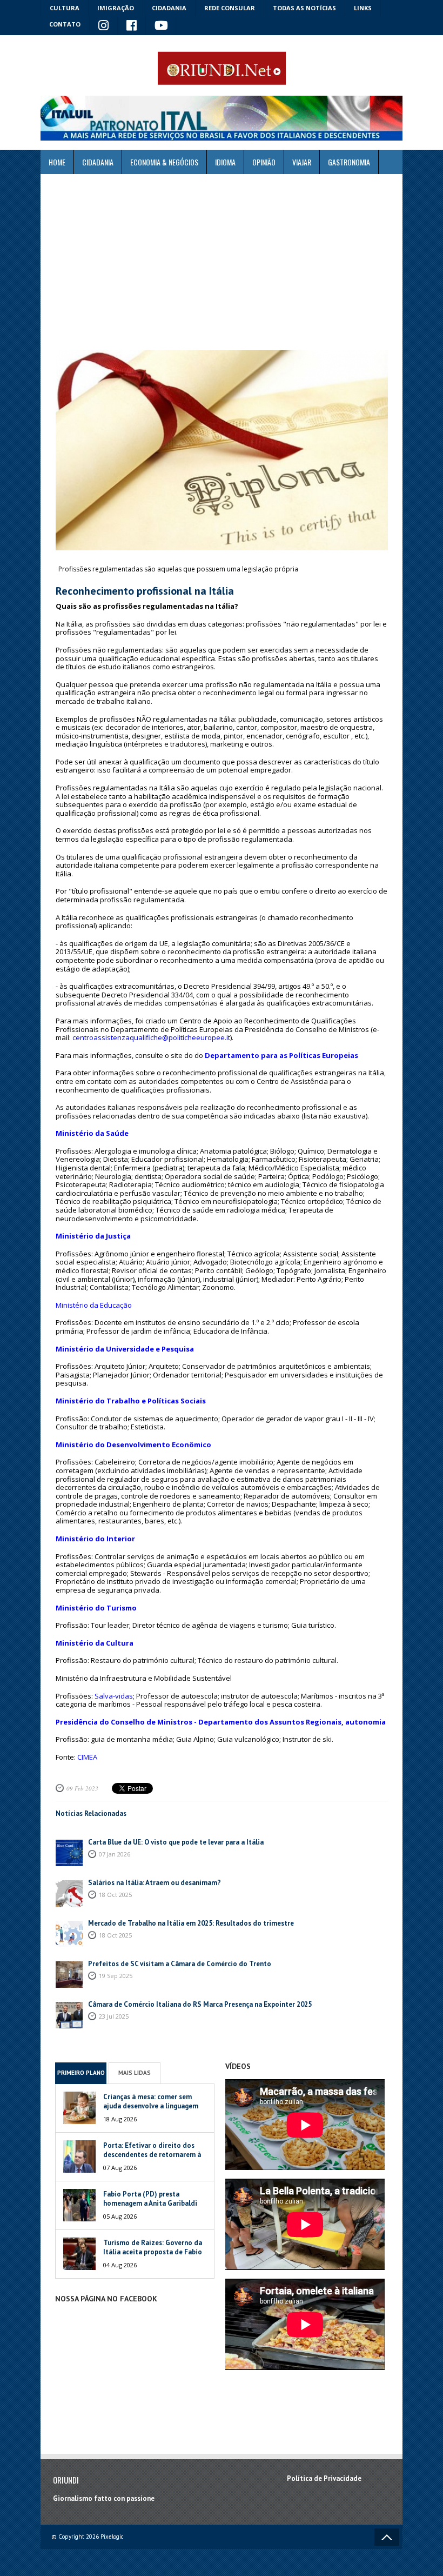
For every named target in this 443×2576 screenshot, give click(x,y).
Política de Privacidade (324, 2478)
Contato (65, 24)
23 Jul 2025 (114, 2016)
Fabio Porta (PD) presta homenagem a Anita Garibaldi (150, 2199)
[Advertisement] (222, 262)
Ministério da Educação (94, 1305)
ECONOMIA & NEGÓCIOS (164, 162)
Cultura (65, 8)
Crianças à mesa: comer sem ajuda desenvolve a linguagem (151, 2101)
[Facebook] (132, 26)
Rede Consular (230, 8)
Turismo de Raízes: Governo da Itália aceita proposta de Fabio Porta (153, 2252)
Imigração (116, 8)
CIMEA (87, 1757)
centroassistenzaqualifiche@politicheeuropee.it (151, 1037)
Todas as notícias (304, 8)
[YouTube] (162, 26)
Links (363, 8)
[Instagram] (104, 26)
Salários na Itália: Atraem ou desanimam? (155, 1883)
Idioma (225, 162)
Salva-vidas (114, 1696)
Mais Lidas (135, 2073)
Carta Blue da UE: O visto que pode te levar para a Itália (176, 1842)
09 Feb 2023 (82, 1788)
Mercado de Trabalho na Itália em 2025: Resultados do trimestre (191, 1923)
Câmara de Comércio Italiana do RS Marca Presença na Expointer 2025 (200, 2004)
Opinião (264, 162)
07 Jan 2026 (115, 1854)
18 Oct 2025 (115, 1895)
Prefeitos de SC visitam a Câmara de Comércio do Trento (180, 1964)
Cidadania (169, 8)
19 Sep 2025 (116, 1976)
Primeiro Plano (81, 2073)
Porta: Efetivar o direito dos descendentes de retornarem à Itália (152, 2155)
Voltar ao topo (387, 2537)
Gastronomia (349, 162)
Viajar (302, 162)
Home (57, 162)
